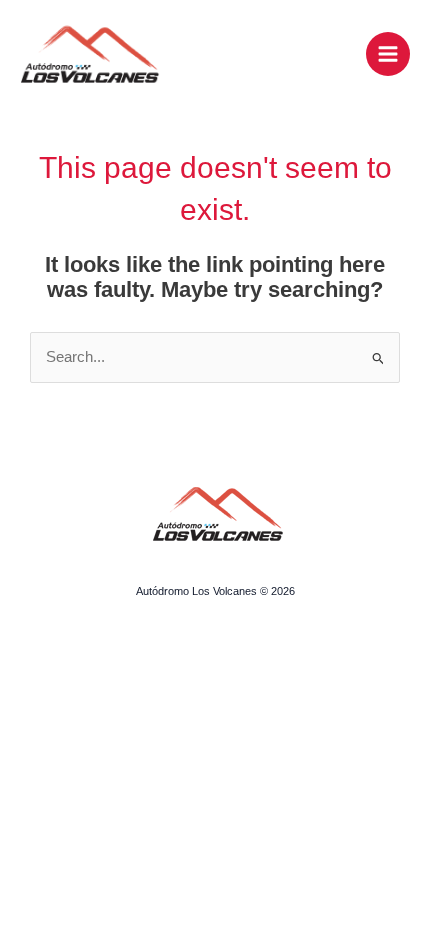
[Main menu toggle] (388, 54)
